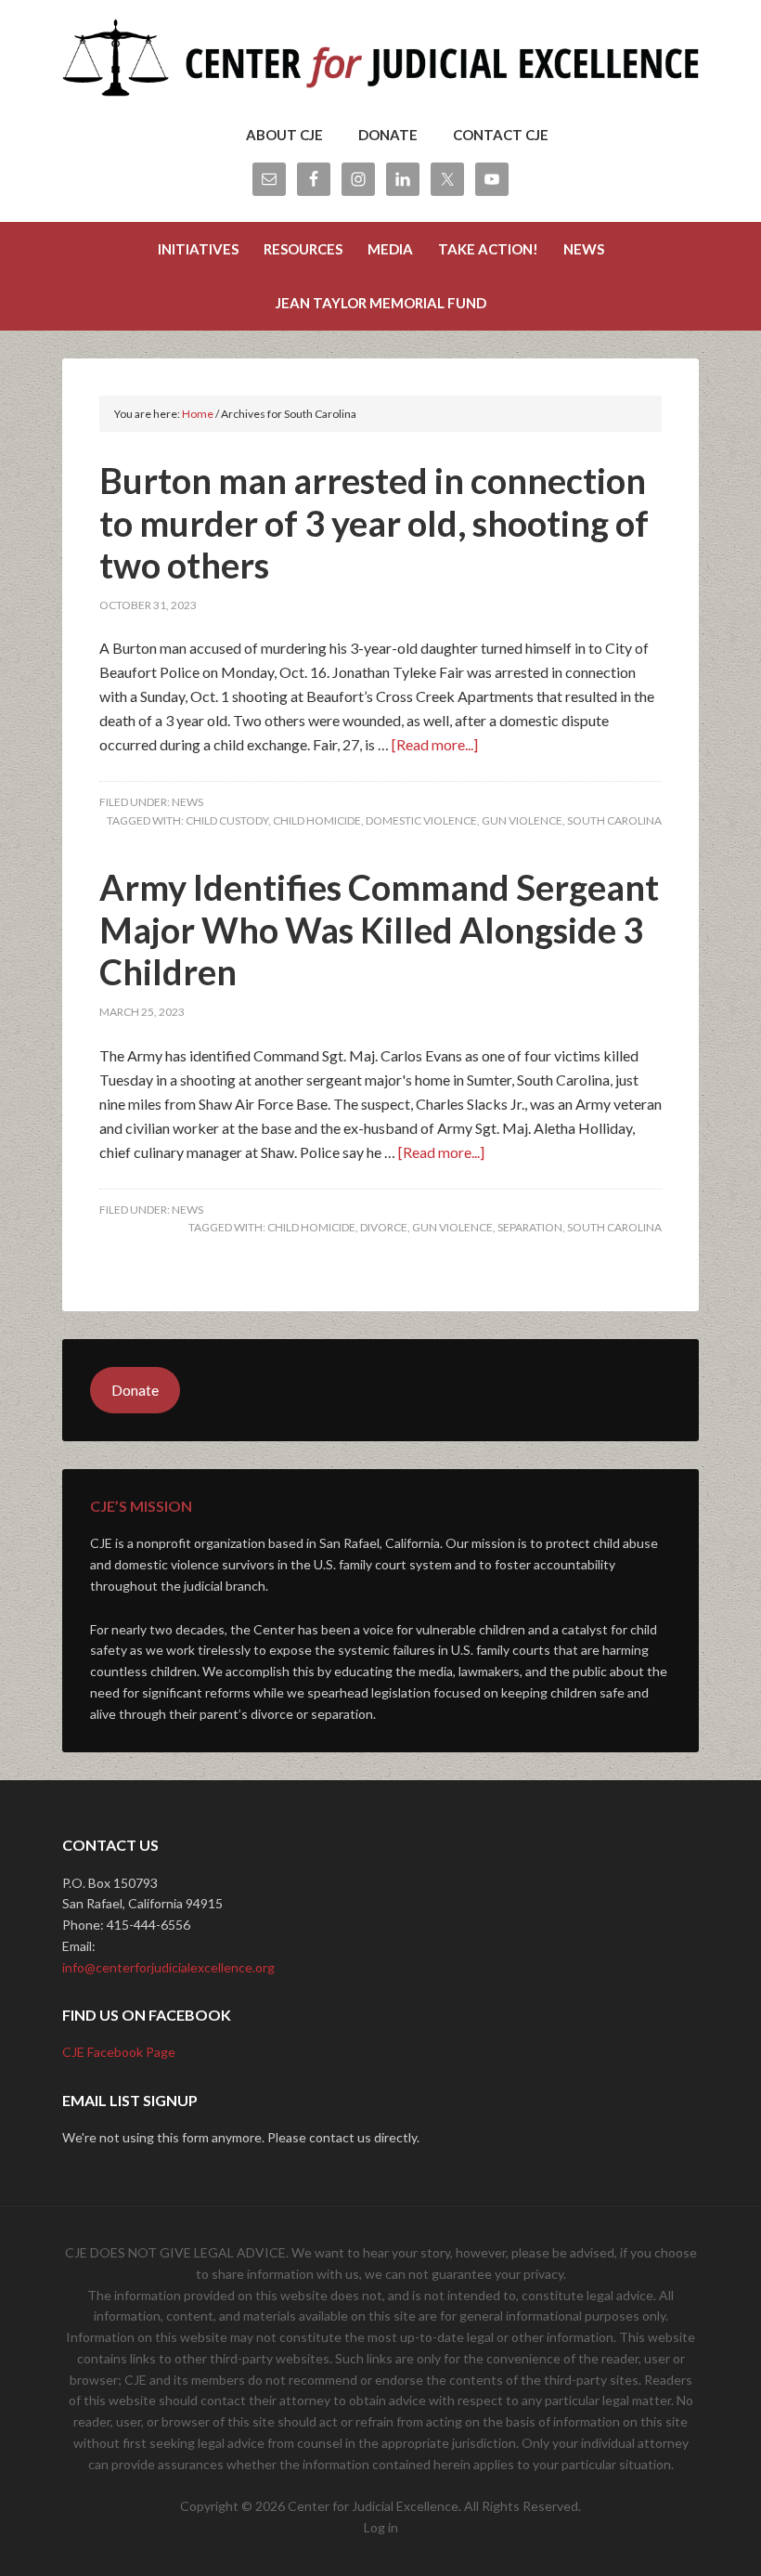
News (187, 802)
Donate (135, 1390)
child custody (227, 820)
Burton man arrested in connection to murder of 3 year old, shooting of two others (374, 522)
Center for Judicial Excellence (380, 65)
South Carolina (614, 820)
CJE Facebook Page (119, 2052)
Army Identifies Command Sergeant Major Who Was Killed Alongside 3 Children (379, 929)
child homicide (317, 820)
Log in (381, 2527)
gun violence (522, 820)
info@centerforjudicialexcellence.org (168, 1967)
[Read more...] (435, 744)
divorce (384, 1227)
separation (530, 1227)
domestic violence (421, 820)
